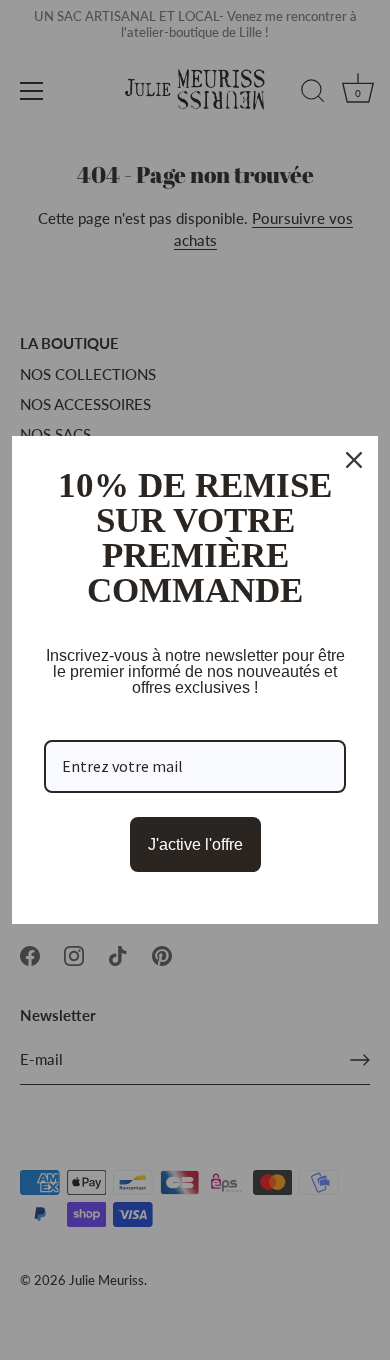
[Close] (354, 460)
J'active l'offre (195, 844)
